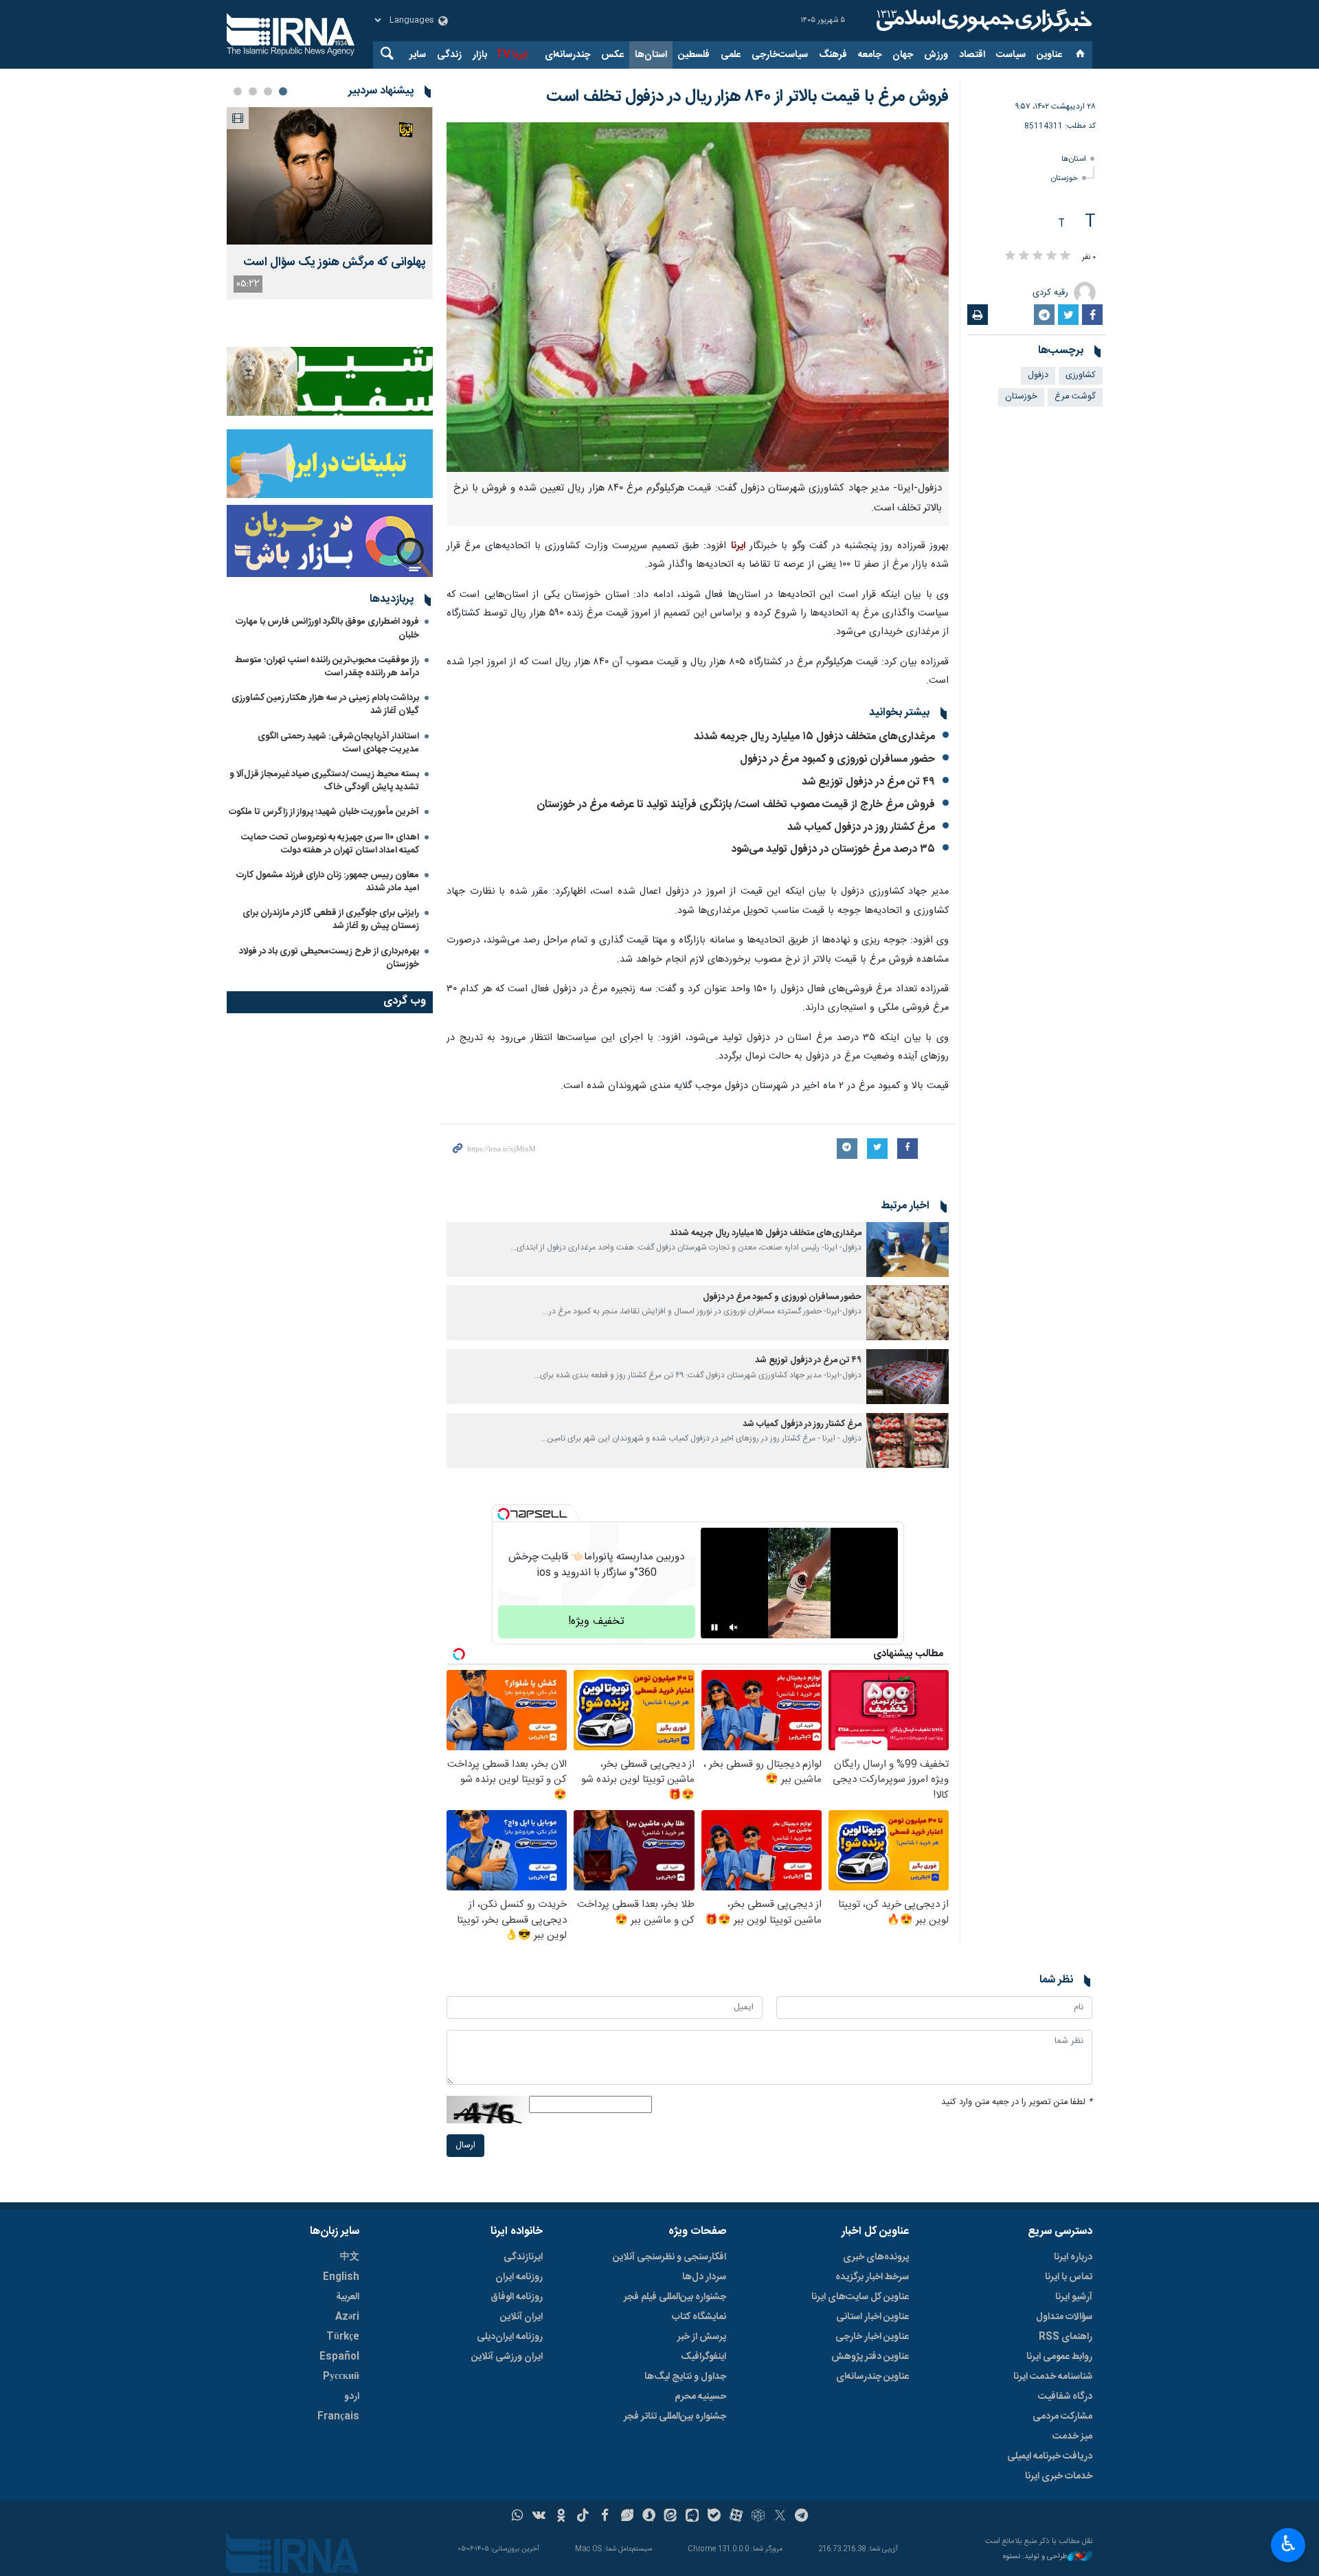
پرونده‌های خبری (876, 2257)
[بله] (714, 2517)
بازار (480, 55)
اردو (352, 2397)
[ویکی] (539, 2517)
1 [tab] (283, 91)
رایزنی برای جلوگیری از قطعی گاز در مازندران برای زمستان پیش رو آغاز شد (331, 919)
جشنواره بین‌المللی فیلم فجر (675, 2297)
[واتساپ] (518, 2517)
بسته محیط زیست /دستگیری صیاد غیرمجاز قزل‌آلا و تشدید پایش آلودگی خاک (324, 781)
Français (338, 2417)
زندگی (449, 55)
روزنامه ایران (519, 2277)
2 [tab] (268, 91)
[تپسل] (504, 1514)
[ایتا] (671, 2517)
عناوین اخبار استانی (872, 2317)
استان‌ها (651, 55)
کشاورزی (1081, 375)
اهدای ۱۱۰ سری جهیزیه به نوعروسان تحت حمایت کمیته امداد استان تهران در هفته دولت (330, 844)
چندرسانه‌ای (567, 55)
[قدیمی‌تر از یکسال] (907, 1250)
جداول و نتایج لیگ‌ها (685, 2377)
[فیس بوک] (605, 2517)
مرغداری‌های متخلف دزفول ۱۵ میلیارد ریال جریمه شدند (814, 737)
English (341, 2277)
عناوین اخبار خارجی (872, 2337)
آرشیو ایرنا (1074, 2297)
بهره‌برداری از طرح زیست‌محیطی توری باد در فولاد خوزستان (329, 958)
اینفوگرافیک (703, 2357)
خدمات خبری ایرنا (1059, 2476)
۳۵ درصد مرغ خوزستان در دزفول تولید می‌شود (833, 849)
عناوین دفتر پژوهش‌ (870, 2357)
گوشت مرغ (1075, 397)
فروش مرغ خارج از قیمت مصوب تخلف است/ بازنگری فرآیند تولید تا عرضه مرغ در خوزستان (736, 805)
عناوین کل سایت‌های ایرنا (860, 2297)
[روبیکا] (758, 2517)
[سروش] (649, 2517)
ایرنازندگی (523, 2257)
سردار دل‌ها (704, 2277)
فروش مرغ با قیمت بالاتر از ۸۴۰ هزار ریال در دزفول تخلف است (747, 97)
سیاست (1011, 55)
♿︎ (1288, 2544)
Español (339, 2357)
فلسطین (694, 55)
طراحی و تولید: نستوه (1035, 2557)
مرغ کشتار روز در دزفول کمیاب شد (861, 827)
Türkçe (343, 2337)
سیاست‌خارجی (780, 55)
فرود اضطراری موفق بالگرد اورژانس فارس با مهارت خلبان (327, 628)
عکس (612, 55)
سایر (418, 55)
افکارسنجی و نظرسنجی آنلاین (669, 2257)
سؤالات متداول (1064, 2317)
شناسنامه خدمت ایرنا (1053, 2377)
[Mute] (734, 1627)
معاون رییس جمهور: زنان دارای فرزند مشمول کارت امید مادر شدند (328, 882)
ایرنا (982, 21)
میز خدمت (1072, 2437)
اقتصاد (972, 55)
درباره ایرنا (1073, 2257)
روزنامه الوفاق (517, 2297)
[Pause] (714, 1627)
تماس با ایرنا (1069, 2277)
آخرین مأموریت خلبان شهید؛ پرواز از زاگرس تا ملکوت (324, 812)
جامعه (870, 55)
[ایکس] (780, 2517)
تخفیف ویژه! (596, 1622)
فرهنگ (833, 55)
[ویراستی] (627, 2517)
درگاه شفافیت (1065, 2397)
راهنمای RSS (1066, 2337)
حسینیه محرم (700, 2397)
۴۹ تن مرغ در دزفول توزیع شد (868, 782)
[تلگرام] (802, 2517)
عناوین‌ (1049, 55)
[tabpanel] (330, 203)
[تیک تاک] (583, 2517)
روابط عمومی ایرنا (1059, 2357)
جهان (903, 55)
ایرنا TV (511, 55)
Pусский (341, 2377)
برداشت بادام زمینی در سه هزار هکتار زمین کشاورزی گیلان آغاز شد (325, 704)
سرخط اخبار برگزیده (872, 2277)
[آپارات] (736, 2517)
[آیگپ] (692, 2517)
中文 (350, 2257)
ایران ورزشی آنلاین (507, 2357)
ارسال (465, 2146)
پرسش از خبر (702, 2337)
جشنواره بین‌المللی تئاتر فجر (675, 2417)
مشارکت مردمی (1062, 2417)
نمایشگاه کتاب (699, 2317)
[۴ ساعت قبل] (330, 176)
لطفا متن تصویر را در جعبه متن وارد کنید (1017, 2102)
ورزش (936, 55)
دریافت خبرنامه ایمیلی (1050, 2456)
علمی (731, 55)
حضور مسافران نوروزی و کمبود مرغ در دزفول (837, 759)
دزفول (1038, 375)
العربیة (348, 2297)
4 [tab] (238, 91)
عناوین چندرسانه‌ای (872, 2377)
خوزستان (1064, 178)
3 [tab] (253, 91)
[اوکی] (561, 2517)
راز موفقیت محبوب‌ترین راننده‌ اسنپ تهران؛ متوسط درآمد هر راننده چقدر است (327, 667)
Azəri (347, 2317)
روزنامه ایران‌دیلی (510, 2337)
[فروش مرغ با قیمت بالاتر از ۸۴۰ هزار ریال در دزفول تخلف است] (698, 297)
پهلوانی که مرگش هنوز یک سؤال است (335, 263)
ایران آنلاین (521, 2317)
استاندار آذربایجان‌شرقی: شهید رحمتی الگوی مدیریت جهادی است (338, 743)
